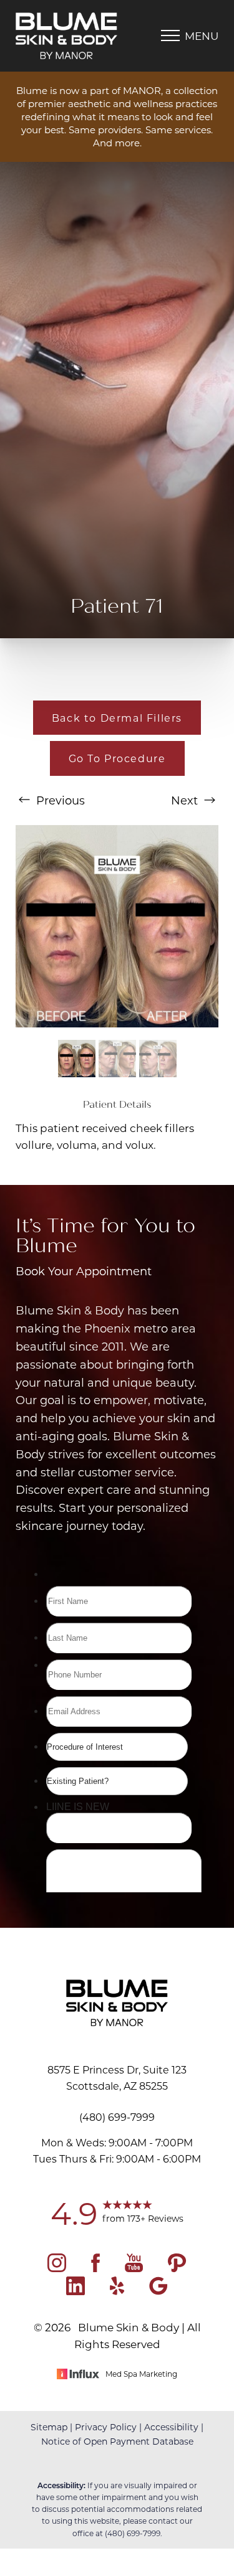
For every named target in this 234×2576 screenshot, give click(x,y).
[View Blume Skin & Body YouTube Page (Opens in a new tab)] (134, 2268)
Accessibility (171, 2427)
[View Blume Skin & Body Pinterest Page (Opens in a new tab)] (177, 2268)
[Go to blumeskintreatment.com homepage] (66, 36)
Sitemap (49, 2427)
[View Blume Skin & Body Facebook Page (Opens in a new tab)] (95, 2268)
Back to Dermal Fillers (117, 718)
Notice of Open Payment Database (117, 2441)
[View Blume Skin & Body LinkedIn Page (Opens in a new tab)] (76, 2291)
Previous (59, 800)
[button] (170, 35)
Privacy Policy (106, 2427)
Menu (202, 35)
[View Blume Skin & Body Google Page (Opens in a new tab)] (158, 2291)
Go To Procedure (117, 758)
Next (186, 800)
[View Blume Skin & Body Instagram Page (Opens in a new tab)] (57, 2268)
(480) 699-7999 (133, 2533)
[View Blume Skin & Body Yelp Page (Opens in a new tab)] (117, 2291)
